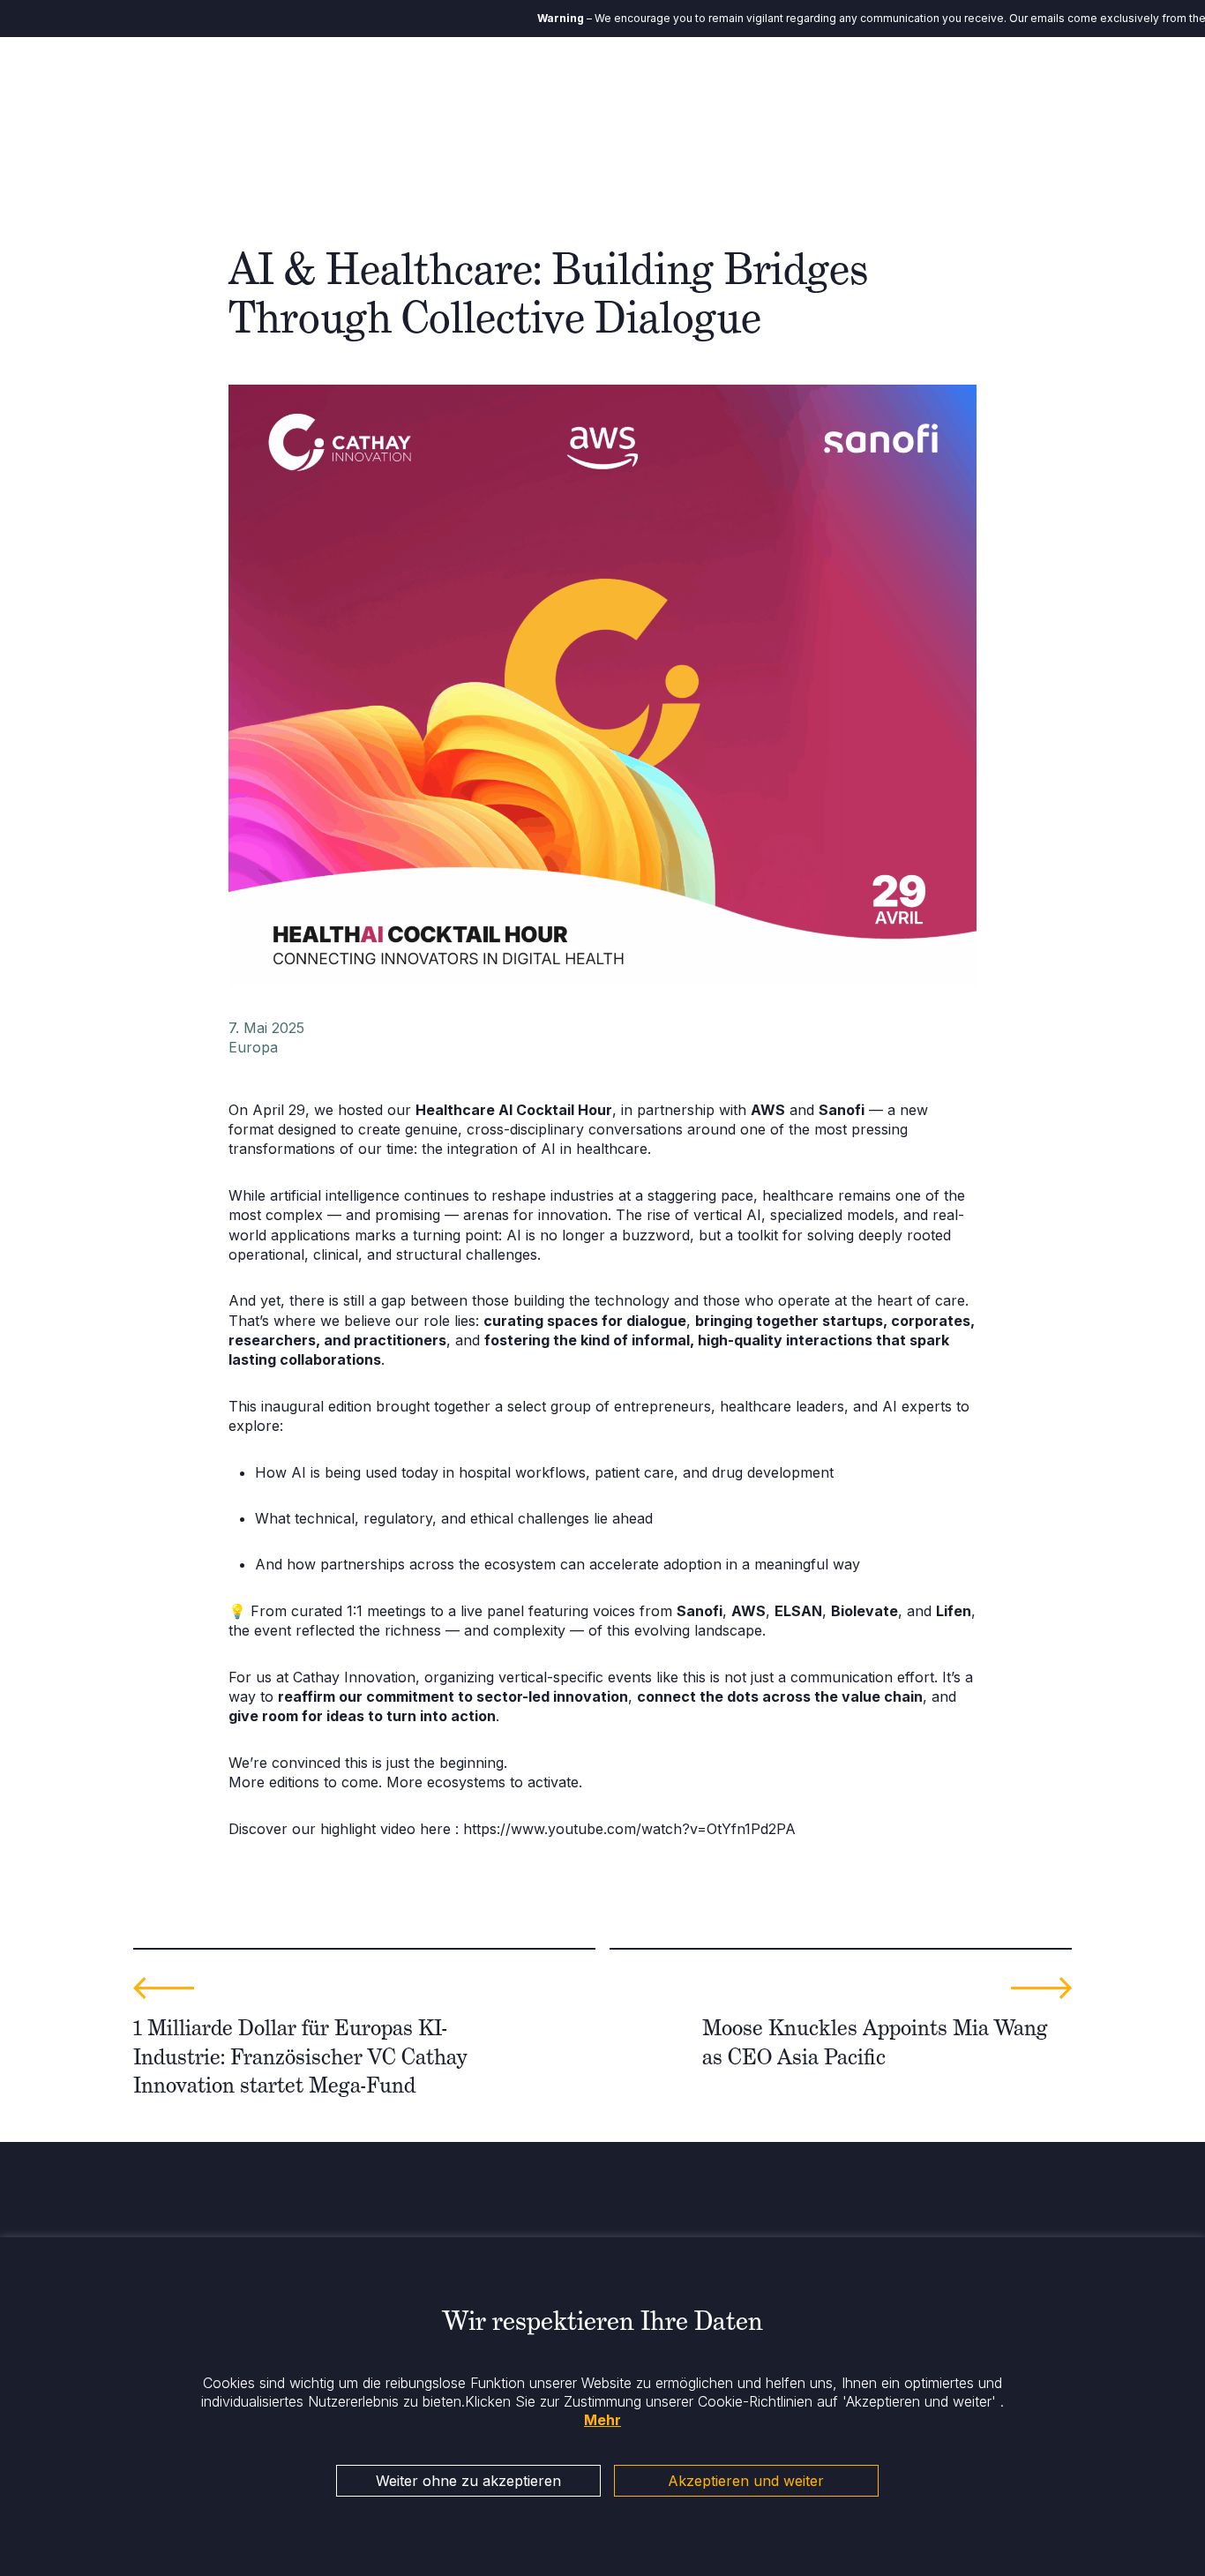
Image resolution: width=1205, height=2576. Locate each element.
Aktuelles (1002, 88)
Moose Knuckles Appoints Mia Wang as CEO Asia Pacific (875, 2042)
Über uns (530, 88)
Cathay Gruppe (690, 88)
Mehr (602, 2420)
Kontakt (1082, 88)
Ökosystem (797, 88)
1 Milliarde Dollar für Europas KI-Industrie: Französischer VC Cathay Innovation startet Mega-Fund (300, 2056)
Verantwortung (902, 88)
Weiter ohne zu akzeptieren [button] (468, 2481)
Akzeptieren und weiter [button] (746, 2481)
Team (601, 88)
